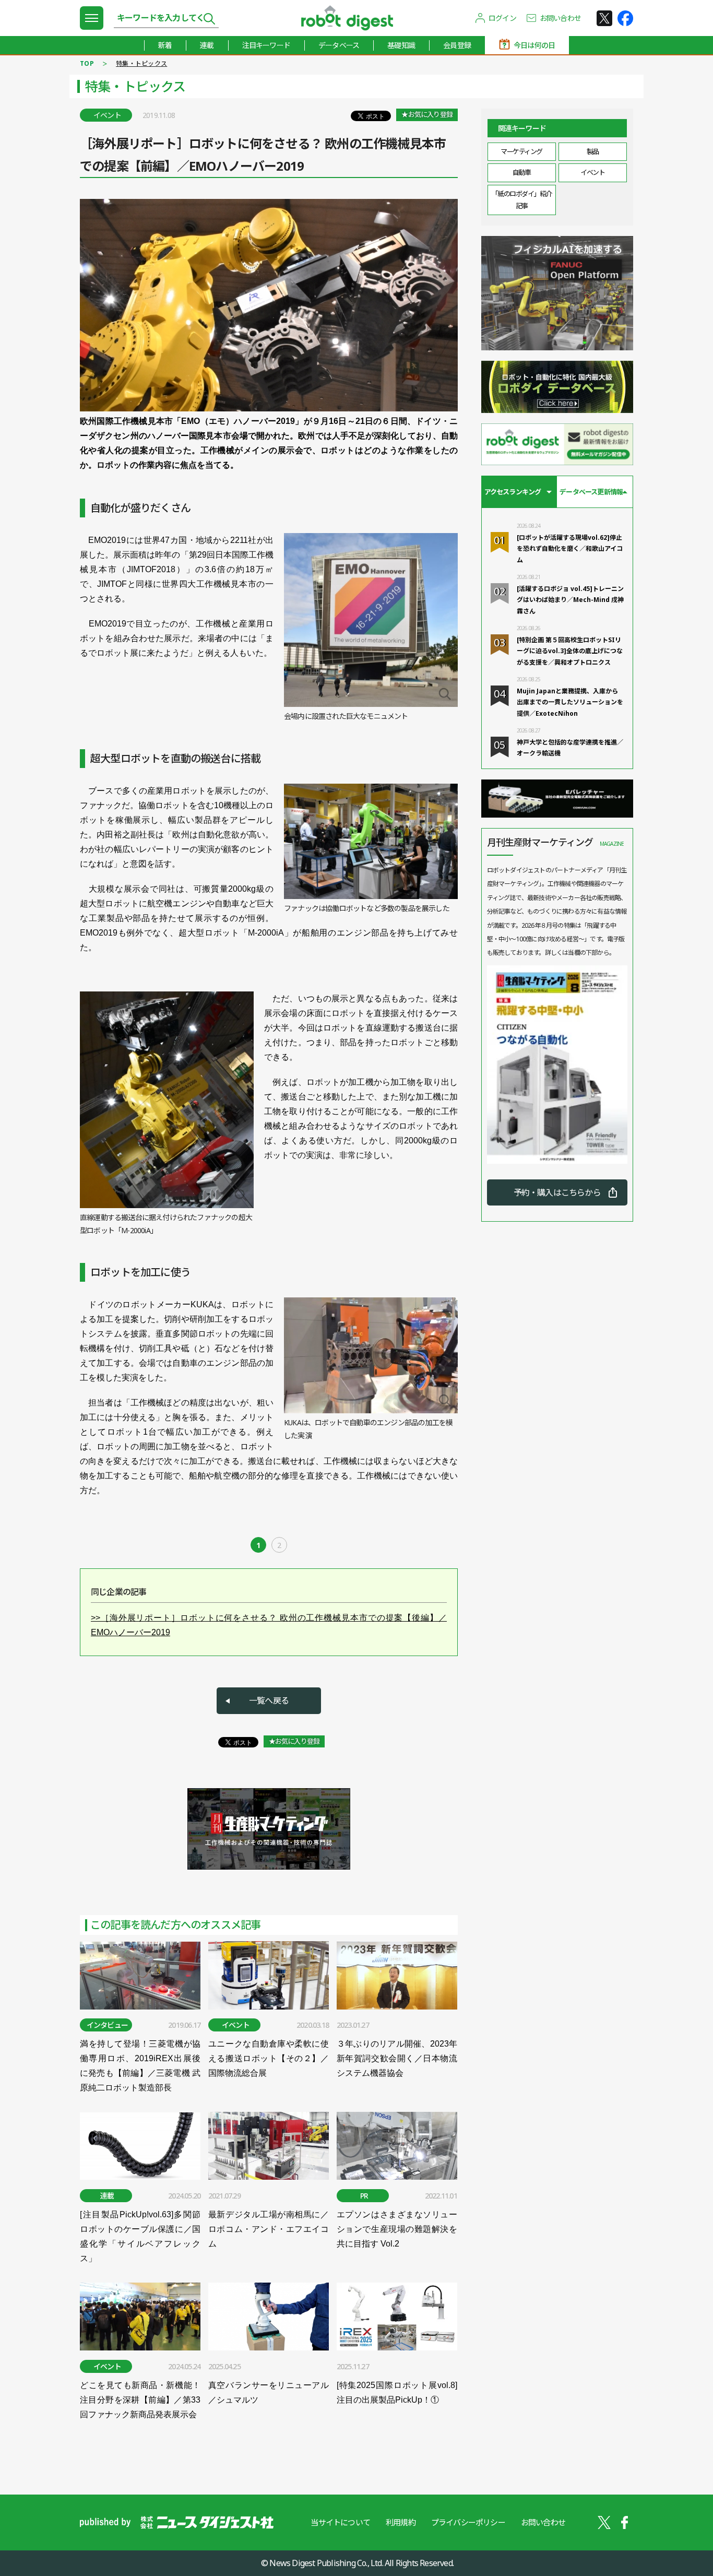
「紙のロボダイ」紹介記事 (522, 200)
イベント (592, 172)
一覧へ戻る (269, 1700)
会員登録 (457, 45)
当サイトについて (340, 2522)
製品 (593, 151)
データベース (339, 45)
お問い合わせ (560, 18)
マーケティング (521, 151)
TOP (87, 63)
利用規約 (401, 2522)
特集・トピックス (141, 63)
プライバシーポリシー (468, 2522)
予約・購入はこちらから (557, 1192)
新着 (165, 45)
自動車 (522, 172)
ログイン (502, 18)
